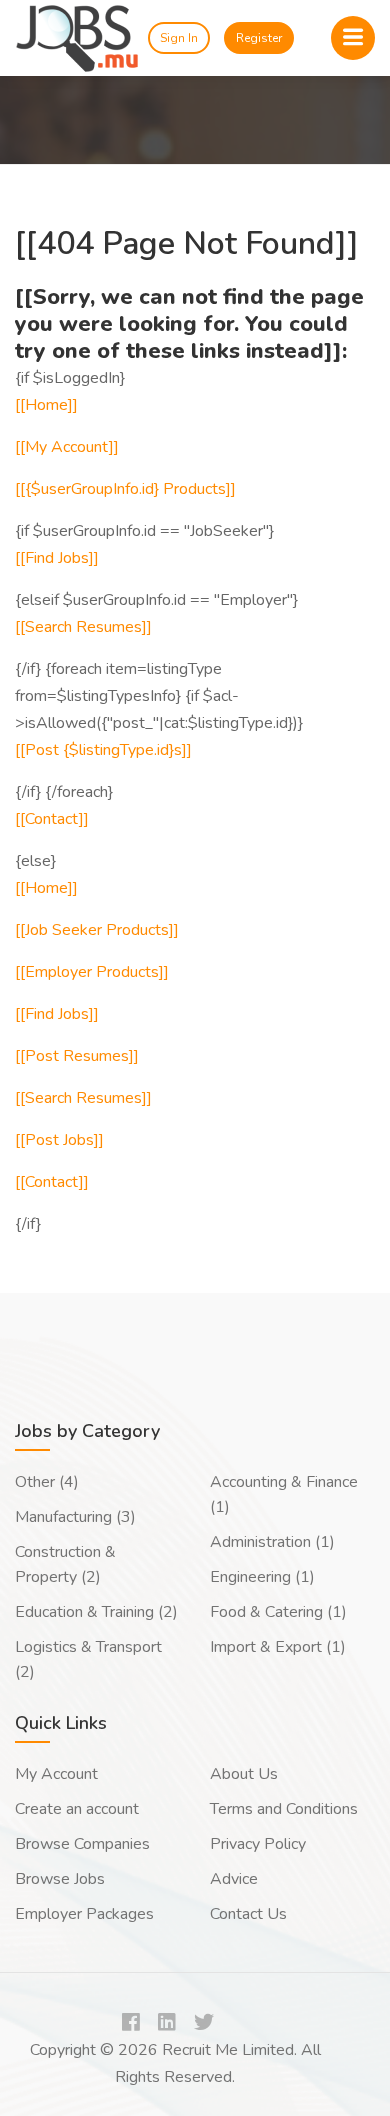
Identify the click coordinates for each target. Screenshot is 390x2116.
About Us (244, 1774)
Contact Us (248, 1914)
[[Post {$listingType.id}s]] (103, 750)
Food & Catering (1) (278, 1612)
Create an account (77, 1809)
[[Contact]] (52, 819)
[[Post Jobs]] (59, 1140)
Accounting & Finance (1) (284, 1494)
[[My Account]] (67, 447)
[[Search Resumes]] (83, 627)
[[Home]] (46, 405)
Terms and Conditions (284, 1809)
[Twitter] (204, 2023)
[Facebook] (131, 2023)
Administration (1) (272, 1542)
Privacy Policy (258, 1844)
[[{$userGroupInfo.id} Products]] (125, 489)
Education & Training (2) (96, 1612)
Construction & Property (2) (65, 1564)
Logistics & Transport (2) (88, 1659)
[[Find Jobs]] (57, 558)
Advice (234, 1879)
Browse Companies (82, 1844)
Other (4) (47, 1482)
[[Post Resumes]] (77, 1056)
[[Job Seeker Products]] (97, 930)
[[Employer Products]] (92, 972)
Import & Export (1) (278, 1647)
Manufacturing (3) (75, 1517)
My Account (56, 1774)
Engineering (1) (262, 1577)
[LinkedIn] (167, 2023)
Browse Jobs (60, 1879)
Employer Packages (84, 1914)
